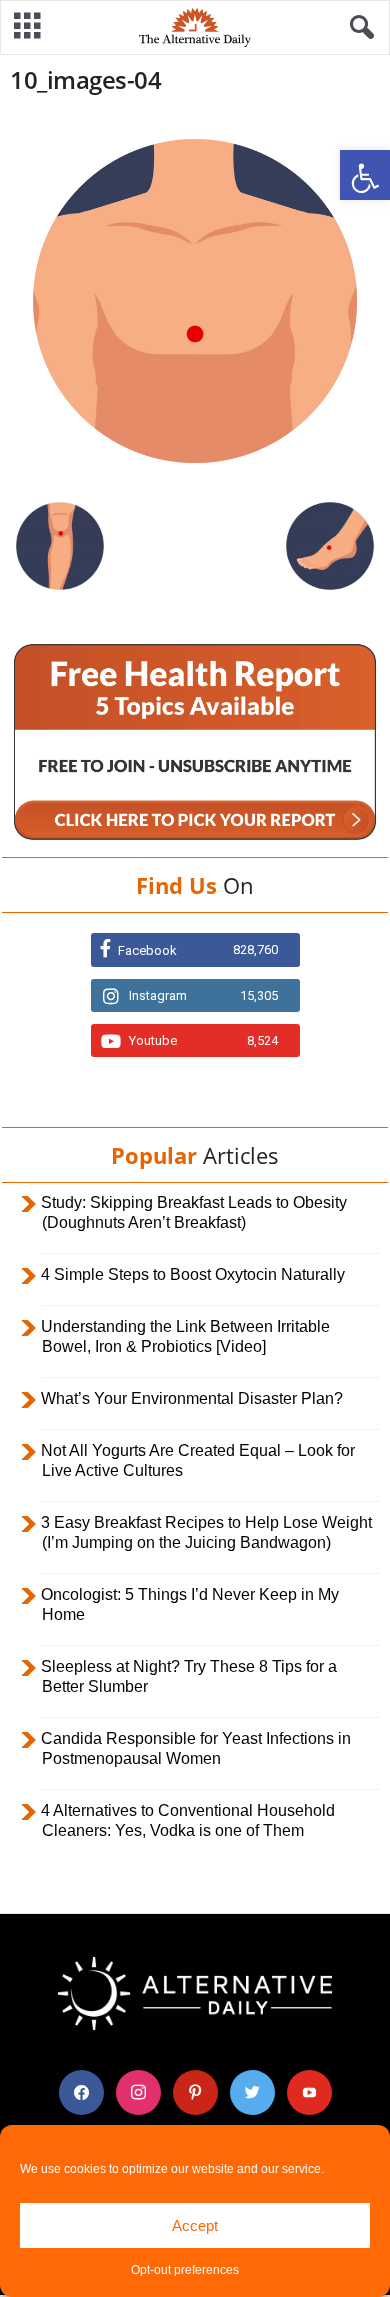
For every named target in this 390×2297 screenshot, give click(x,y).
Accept (195, 2225)
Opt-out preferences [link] (185, 2270)
